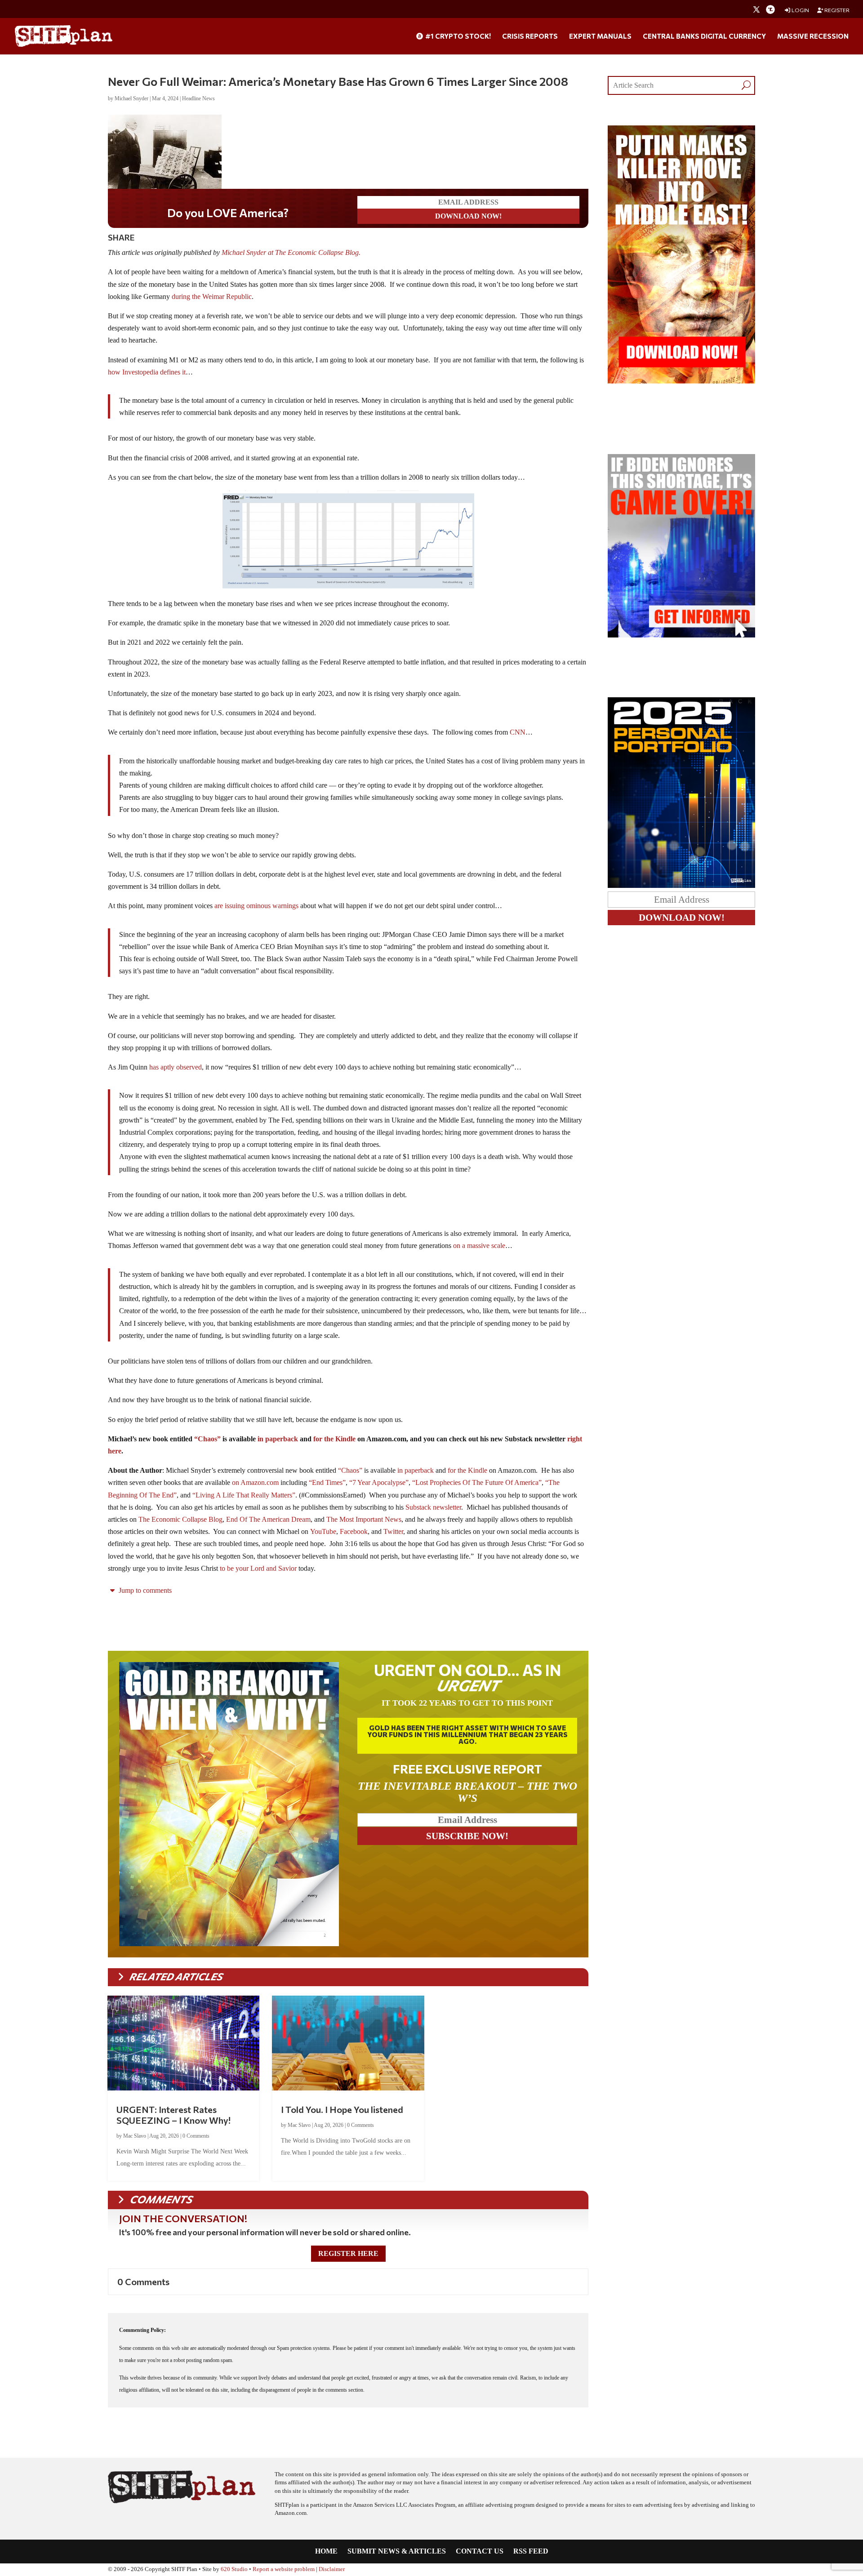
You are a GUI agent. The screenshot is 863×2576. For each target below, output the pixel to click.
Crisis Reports (530, 36)
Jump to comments (144, 1590)
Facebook (354, 1531)
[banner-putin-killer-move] (681, 381)
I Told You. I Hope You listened (342, 2109)
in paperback (278, 1439)
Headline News (198, 98)
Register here (348, 2253)
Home (326, 2551)
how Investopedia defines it (147, 372)
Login (800, 10)
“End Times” (327, 1482)
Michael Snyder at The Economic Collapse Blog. (292, 252)
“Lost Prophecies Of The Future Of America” (477, 1482)
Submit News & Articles (397, 2551)
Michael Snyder (131, 98)
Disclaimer (332, 2569)
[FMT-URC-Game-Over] (681, 635)
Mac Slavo (135, 2136)
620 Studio (234, 2569)
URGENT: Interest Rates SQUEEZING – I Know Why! (173, 2115)
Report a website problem (284, 2569)
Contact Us (480, 2551)
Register (836, 10)
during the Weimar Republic (212, 296)
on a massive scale (479, 1246)
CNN (518, 732)
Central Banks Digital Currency (704, 36)
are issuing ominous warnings (256, 906)
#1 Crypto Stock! (457, 36)
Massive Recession (813, 36)
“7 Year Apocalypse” (379, 1482)
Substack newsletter (433, 1507)
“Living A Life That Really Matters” (244, 1495)
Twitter (393, 1531)
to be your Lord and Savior (258, 1568)
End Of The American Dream (268, 1519)
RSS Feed (531, 2551)
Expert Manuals (600, 36)
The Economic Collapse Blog (180, 1519)
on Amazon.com (255, 1482)
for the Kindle (334, 1439)
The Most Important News (364, 1519)
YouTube (323, 1531)
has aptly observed (176, 1067)
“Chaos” (207, 1439)
